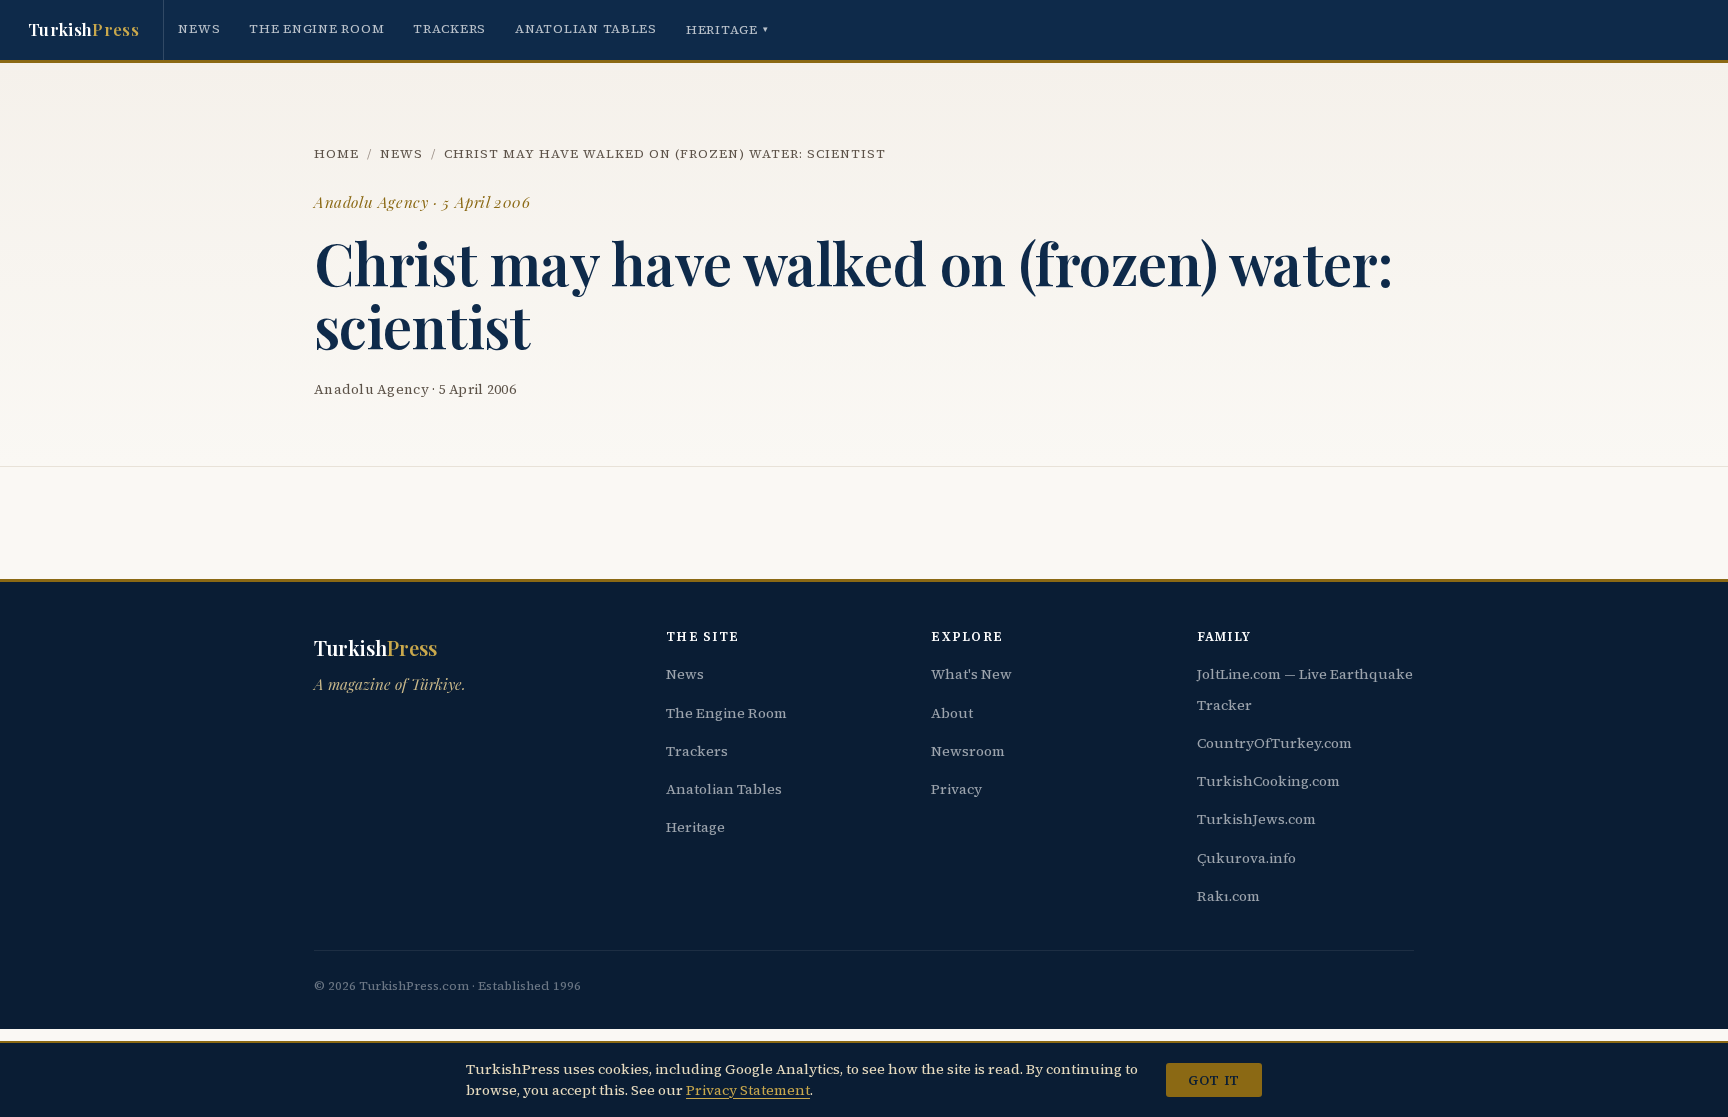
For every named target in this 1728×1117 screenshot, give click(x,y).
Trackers (449, 28)
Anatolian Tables (586, 28)
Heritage (727, 29)
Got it (1213, 1080)
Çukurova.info (1246, 858)
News (199, 28)
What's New (971, 674)
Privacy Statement (748, 1090)
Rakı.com (1228, 896)
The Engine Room (316, 28)
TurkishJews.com (1256, 819)
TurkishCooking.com (1268, 781)
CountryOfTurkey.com (1274, 743)
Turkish (83, 29)
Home (336, 153)
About (952, 713)
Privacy (956, 789)
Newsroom (968, 751)
